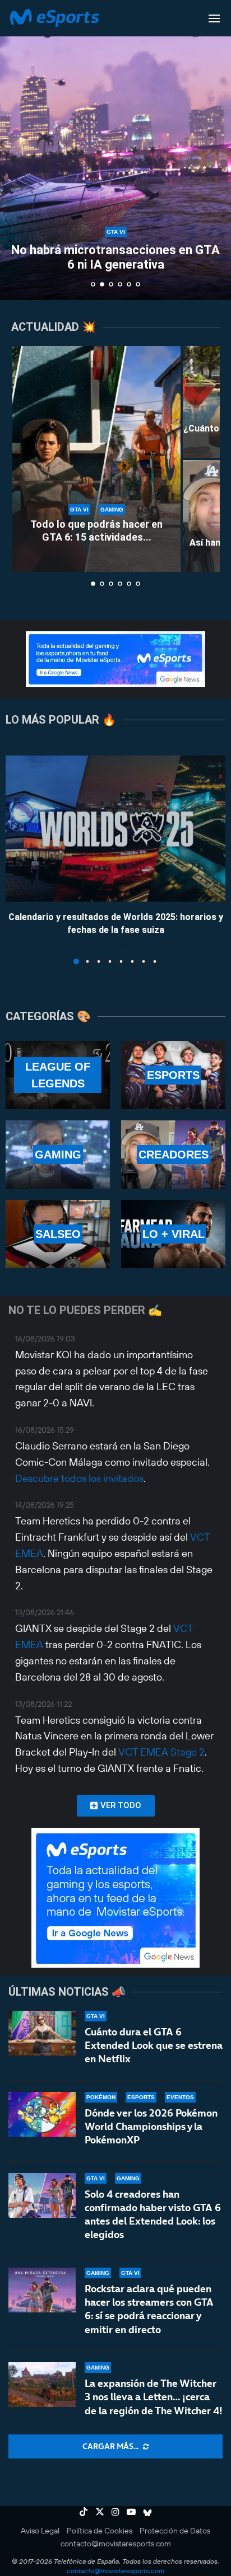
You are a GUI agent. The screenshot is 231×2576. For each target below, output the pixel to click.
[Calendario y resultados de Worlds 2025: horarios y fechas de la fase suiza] (115, 829)
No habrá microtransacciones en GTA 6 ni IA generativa (115, 257)
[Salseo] (58, 1234)
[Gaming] (58, 1155)
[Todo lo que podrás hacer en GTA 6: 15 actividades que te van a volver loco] (96, 459)
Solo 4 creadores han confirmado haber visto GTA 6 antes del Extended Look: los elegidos (153, 2214)
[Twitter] (100, 2512)
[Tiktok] (84, 2512)
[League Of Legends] (58, 1075)
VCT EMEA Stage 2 (161, 1752)
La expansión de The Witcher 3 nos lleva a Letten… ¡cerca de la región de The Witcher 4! (154, 2397)
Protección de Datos (175, 2531)
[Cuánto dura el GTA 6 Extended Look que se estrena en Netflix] (42, 2033)
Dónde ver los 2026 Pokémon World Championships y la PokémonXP (151, 2127)
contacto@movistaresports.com (116, 2544)
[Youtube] (131, 2512)
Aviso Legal (40, 2531)
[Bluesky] (147, 2512)
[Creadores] (173, 1155)
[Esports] (173, 1075)
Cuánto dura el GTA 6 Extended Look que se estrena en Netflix (154, 2045)
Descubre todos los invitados (79, 1478)
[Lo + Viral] (173, 1234)
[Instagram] (115, 2512)
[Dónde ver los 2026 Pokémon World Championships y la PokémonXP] (42, 2114)
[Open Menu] (214, 18)
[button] (15, 149)
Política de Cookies (100, 2531)
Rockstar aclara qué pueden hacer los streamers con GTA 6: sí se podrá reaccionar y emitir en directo (149, 2309)
